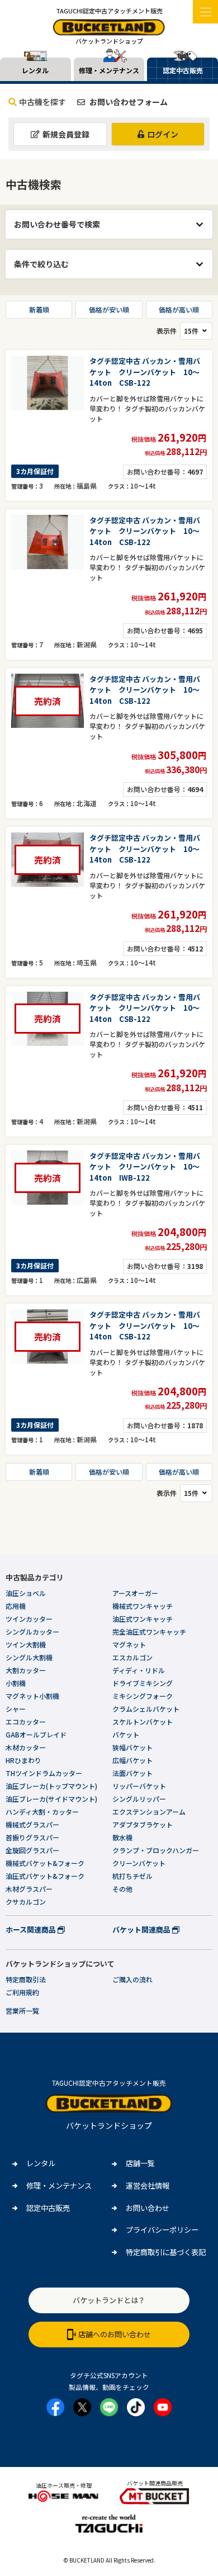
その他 (122, 1889)
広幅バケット (132, 1760)
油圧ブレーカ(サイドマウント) (51, 1799)
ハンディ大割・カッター (42, 1812)
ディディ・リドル (139, 1670)
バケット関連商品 (142, 1929)
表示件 (167, 331)
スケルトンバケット (143, 1722)
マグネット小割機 (32, 1696)
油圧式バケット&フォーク (45, 1876)
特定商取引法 (26, 1979)
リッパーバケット (139, 1786)
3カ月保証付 (35, 471)
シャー (16, 1709)
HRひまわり (23, 1760)
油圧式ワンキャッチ (143, 1619)
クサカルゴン (26, 1902)
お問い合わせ (148, 2208)
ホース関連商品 (32, 1929)
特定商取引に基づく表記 (166, 2252)
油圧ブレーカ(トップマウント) (51, 1786)
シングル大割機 (29, 1657)
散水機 (122, 1837)
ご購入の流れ (132, 1979)
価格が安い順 (109, 309)
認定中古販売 (48, 2208)
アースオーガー (135, 1593)
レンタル (41, 2163)
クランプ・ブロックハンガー (156, 1850)
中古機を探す (42, 102)
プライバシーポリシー (162, 2230)
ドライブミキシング (143, 1683)
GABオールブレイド (36, 1734)
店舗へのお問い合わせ (115, 2334)
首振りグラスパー (32, 1837)
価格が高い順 (179, 309)
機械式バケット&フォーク (45, 1863)
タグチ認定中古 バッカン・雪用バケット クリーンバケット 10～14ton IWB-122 (145, 1167)
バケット (126, 1734)
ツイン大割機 (26, 1644)
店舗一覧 (140, 2163)
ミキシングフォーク (143, 1696)
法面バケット (132, 1773)
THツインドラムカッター (44, 1773)
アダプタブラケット (143, 1824)
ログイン (163, 134)
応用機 (16, 1606)
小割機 (16, 1683)
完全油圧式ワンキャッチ (149, 1632)
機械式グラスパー (32, 1824)
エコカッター (26, 1722)
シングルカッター (32, 1632)
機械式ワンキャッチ (143, 1606)
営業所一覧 (22, 2011)
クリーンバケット (139, 1863)
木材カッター (26, 1747)
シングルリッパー (139, 1799)
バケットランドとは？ (109, 2300)
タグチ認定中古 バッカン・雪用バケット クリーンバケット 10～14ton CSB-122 (145, 372)
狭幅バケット (132, 1747)
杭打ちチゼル (132, 1876)
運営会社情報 (148, 2186)
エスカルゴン (132, 1657)
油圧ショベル (26, 1593)
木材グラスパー (29, 1889)
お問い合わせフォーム (128, 102)
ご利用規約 (22, 1992)
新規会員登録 (66, 134)
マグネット (129, 1644)
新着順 (39, 309)
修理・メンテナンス (59, 2186)
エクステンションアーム (149, 1812)
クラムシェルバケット (146, 1709)
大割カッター (26, 1670)
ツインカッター (29, 1619)
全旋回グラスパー (32, 1850)
